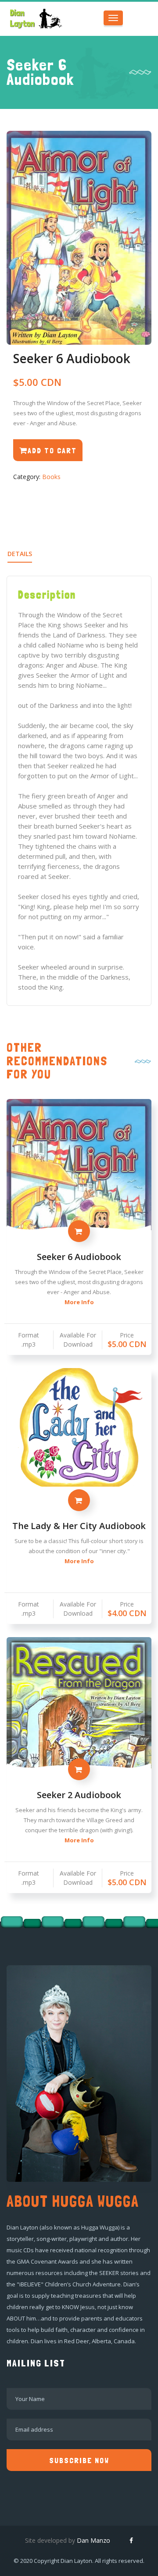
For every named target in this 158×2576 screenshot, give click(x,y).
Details (20, 554)
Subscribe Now (79, 2460)
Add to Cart (52, 450)
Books (51, 477)
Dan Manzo (93, 2540)
